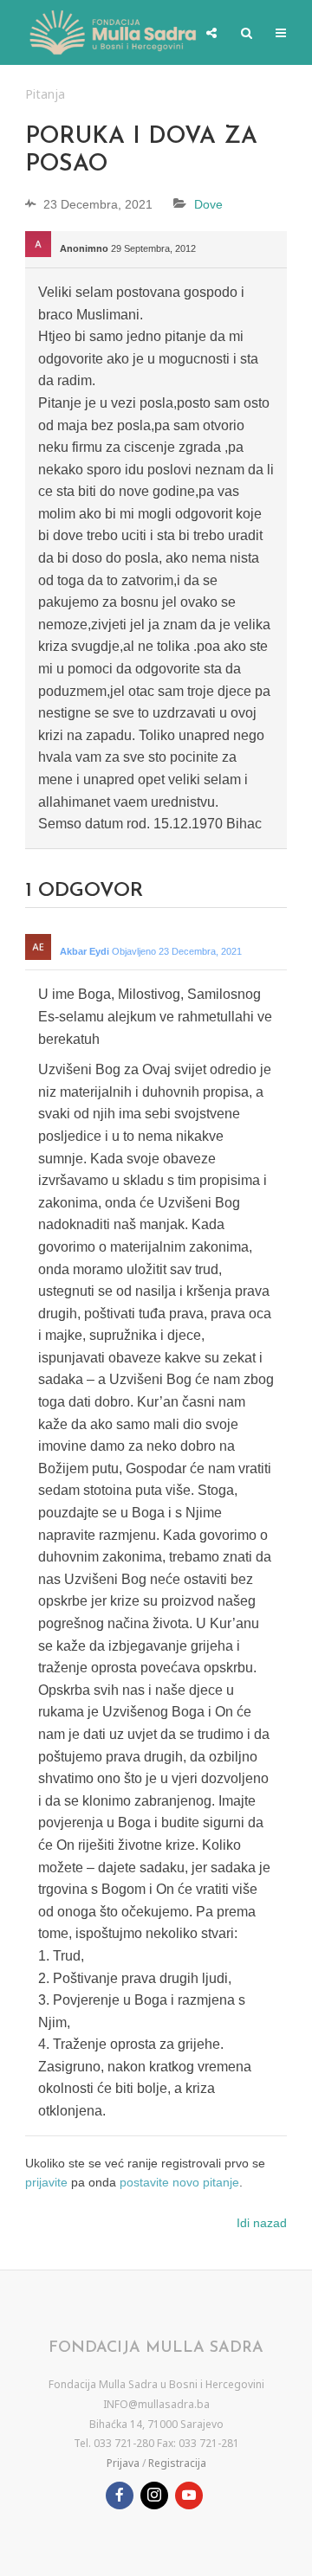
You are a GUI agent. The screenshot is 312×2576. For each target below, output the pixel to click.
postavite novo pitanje (179, 2182)
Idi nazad (262, 2223)
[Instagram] (154, 2495)
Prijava (123, 2463)
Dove (208, 204)
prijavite (46, 2182)
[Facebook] (120, 2495)
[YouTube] (189, 2495)
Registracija (177, 2463)
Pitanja (45, 94)
